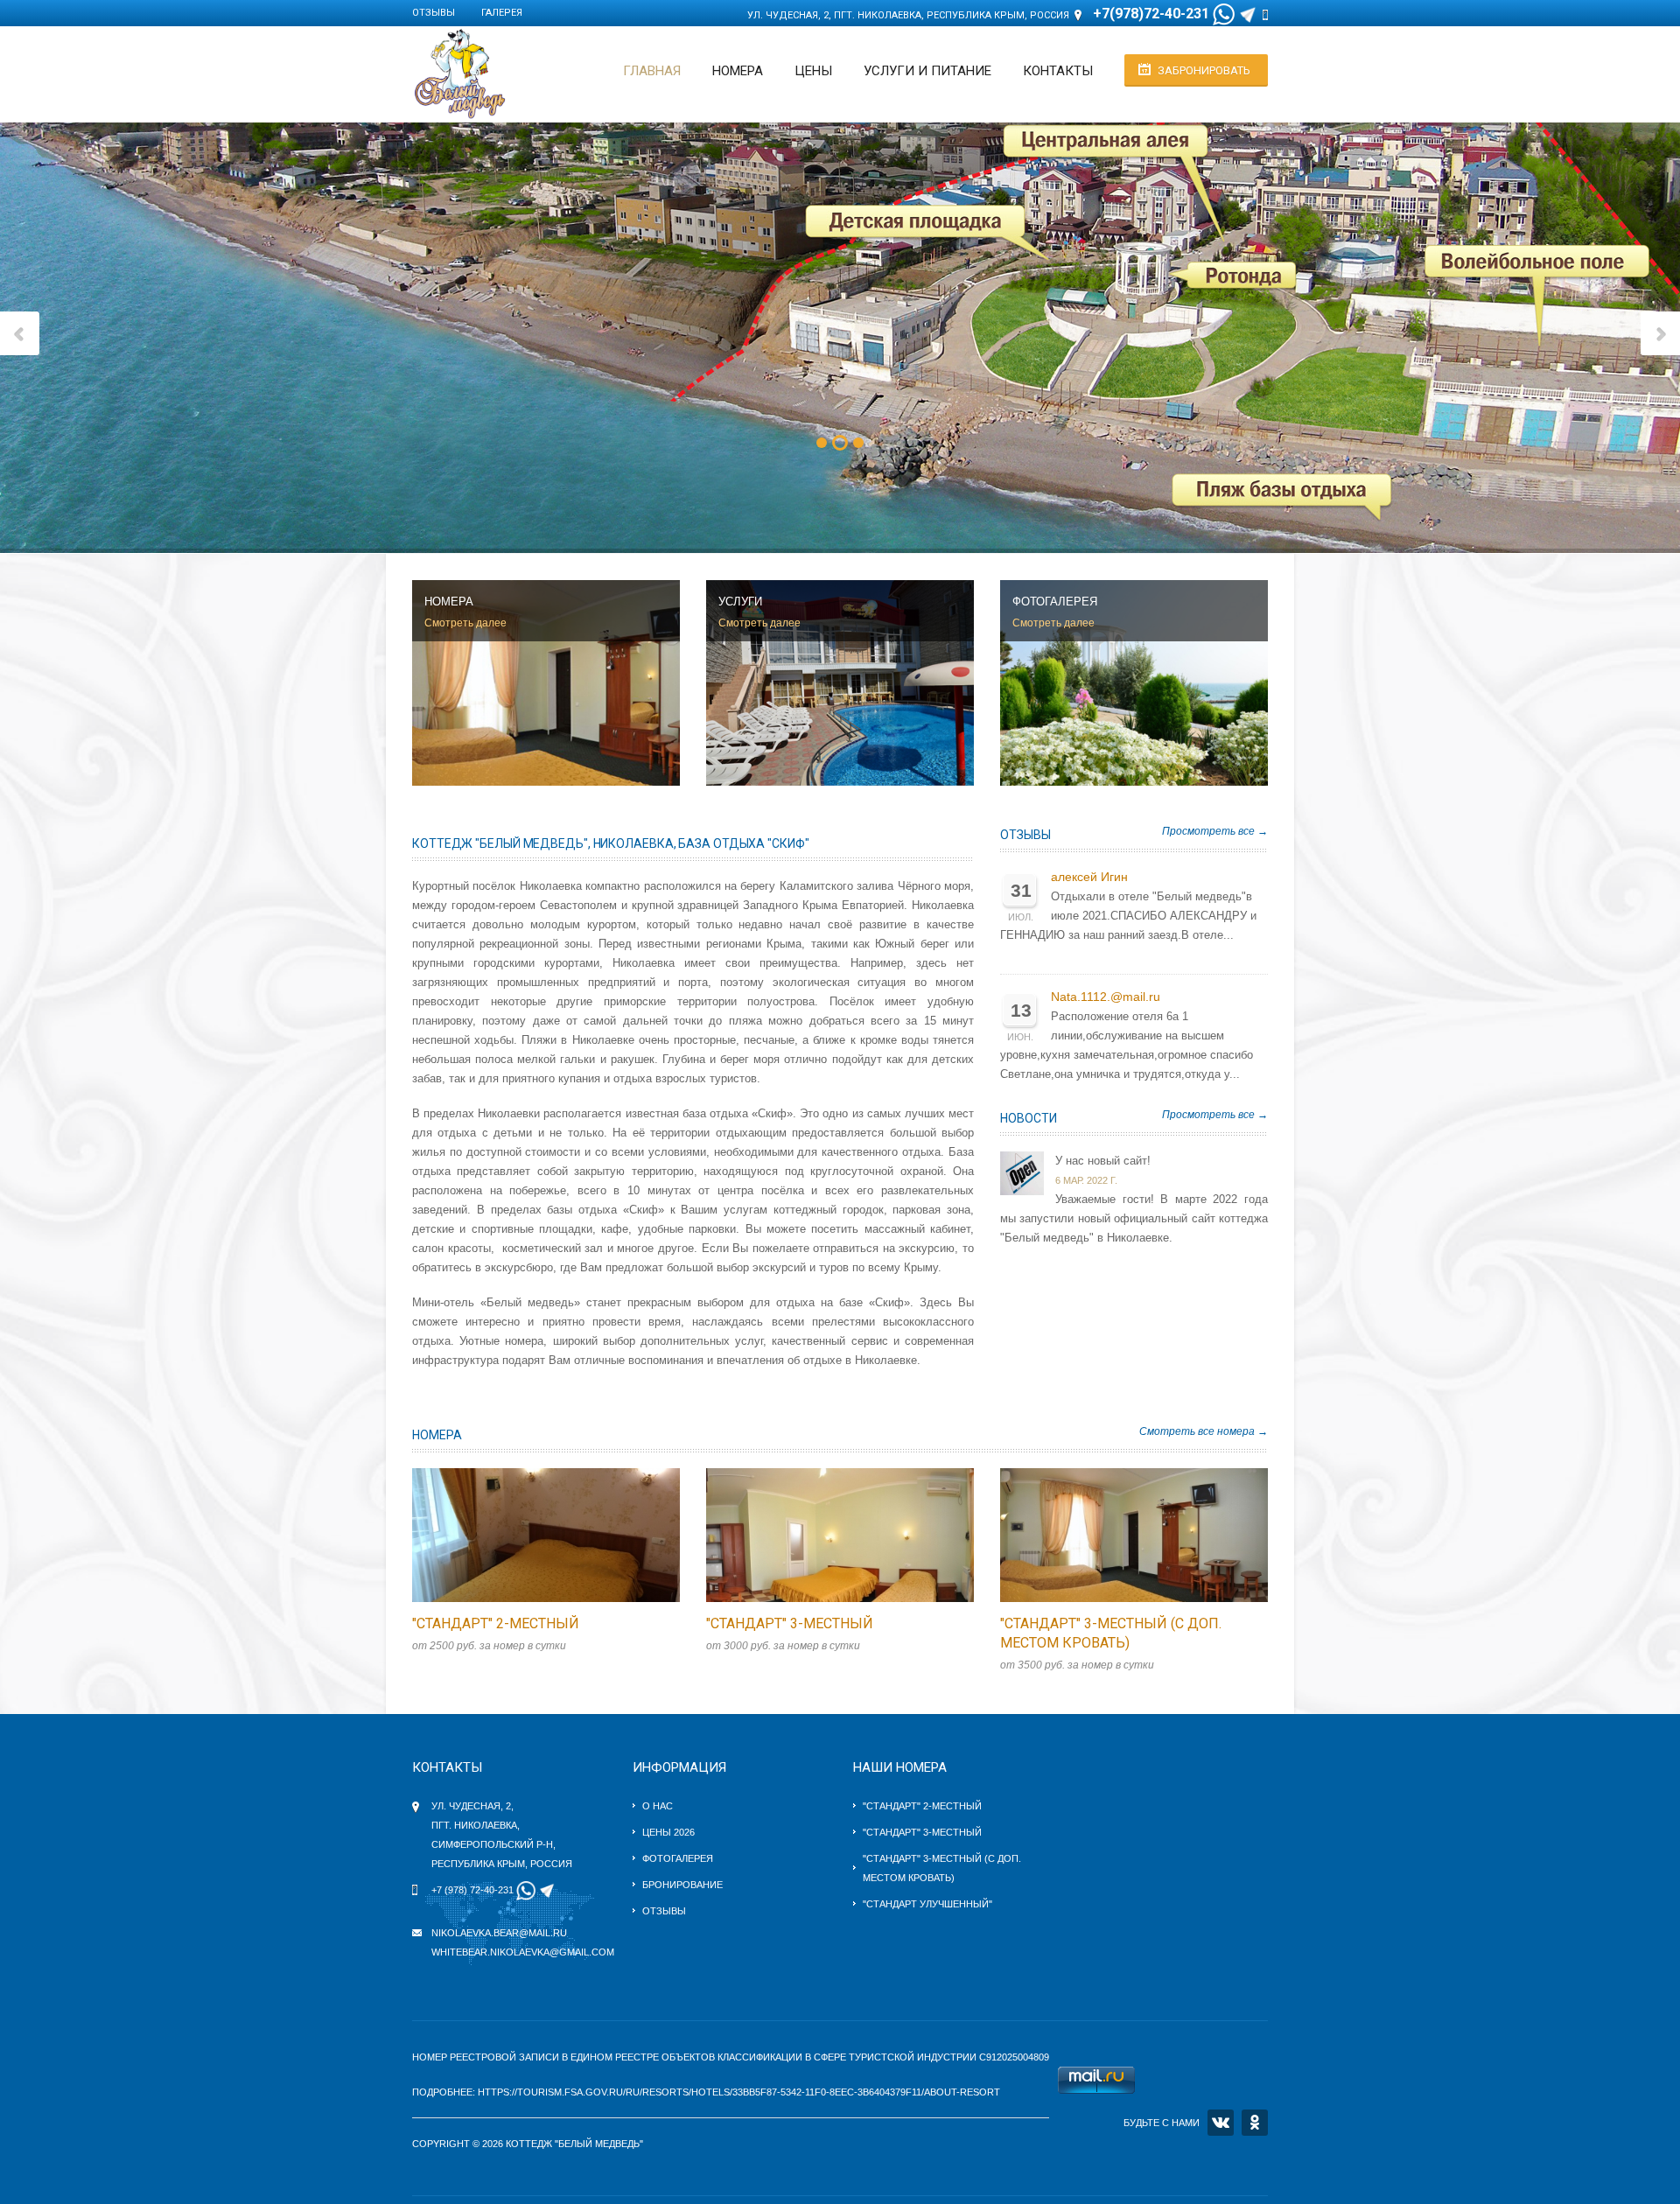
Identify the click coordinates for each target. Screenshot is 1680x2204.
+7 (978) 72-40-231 (472, 1890)
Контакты (1058, 71)
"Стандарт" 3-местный (790, 1623)
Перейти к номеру (528, 1535)
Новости (1029, 1118)
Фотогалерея (678, 1858)
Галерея (502, 13)
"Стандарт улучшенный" (927, 1904)
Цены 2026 (668, 1832)
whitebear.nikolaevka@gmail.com (523, 1952)
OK (1255, 2123)
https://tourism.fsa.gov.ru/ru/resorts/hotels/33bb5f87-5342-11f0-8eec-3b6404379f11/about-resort (739, 2092)
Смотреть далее (465, 623)
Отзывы (434, 13)
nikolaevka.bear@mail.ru (499, 1933)
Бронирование (682, 1885)
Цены (813, 71)
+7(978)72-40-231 (1151, 14)
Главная (652, 71)
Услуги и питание (927, 71)
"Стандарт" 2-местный (496, 1623)
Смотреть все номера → (1204, 1431)
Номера (738, 71)
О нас (658, 1806)
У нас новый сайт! (1103, 1161)
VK (1221, 2123)
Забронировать (1204, 70)
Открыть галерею (564, 1535)
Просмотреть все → (1215, 831)
